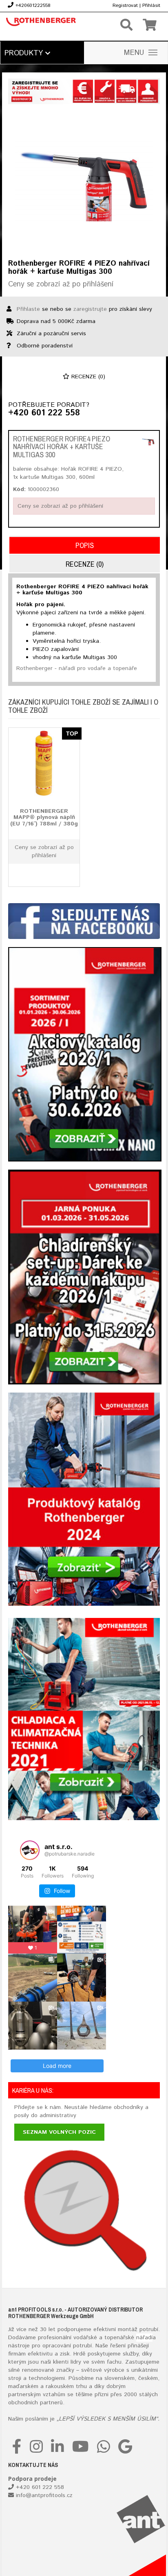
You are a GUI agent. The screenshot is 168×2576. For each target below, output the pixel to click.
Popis (85, 545)
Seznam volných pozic (59, 2132)
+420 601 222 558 (44, 413)
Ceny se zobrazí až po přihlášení (61, 284)
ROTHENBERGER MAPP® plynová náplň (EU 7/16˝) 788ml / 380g (44, 818)
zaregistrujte (90, 309)
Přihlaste (28, 309)
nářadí (144, 2338)
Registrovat (125, 5)
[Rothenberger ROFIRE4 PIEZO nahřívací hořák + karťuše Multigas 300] (148, 442)
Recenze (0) (87, 377)
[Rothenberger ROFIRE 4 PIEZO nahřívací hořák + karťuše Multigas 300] (84, 181)
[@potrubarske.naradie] (30, 1850)
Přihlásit (151, 5)
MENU (134, 53)
